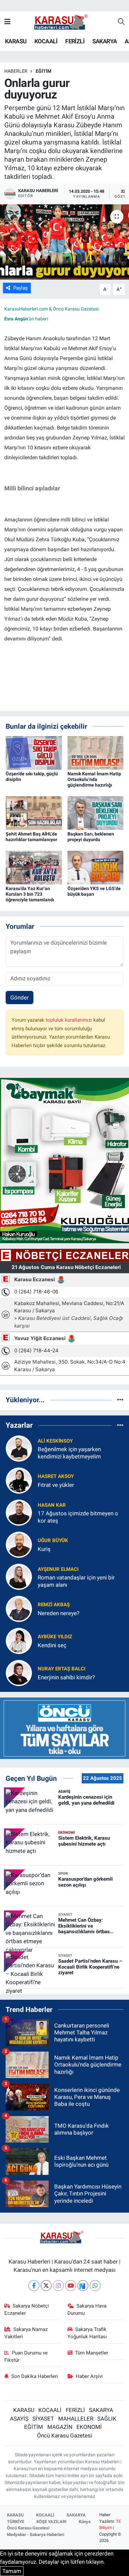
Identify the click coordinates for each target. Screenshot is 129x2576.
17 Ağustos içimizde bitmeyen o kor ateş (78, 1517)
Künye (85, 2522)
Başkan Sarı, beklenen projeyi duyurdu (91, 837)
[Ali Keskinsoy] (19, 1448)
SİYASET (43, 2419)
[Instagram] (58, 2286)
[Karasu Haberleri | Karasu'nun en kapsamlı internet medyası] (64, 21)
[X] (46, 2286)
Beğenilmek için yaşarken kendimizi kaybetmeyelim (69, 1453)
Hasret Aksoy (56, 1476)
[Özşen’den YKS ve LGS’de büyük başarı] (96, 867)
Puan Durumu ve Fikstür (26, 2356)
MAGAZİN (60, 2427)
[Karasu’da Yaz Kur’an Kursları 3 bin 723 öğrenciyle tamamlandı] (34, 867)
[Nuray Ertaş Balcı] (19, 1673)
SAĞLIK (107, 2419)
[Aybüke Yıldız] (19, 1641)
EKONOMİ (89, 2427)
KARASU (16, 41)
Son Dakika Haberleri (35, 2376)
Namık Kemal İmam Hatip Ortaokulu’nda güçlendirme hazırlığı (94, 779)
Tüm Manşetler (92, 2353)
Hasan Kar (52, 1505)
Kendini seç (52, 1645)
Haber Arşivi (89, 2376)
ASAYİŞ (19, 2419)
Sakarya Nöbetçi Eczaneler (27, 2310)
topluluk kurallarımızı (69, 1020)
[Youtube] (71, 2286)
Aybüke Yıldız (55, 1637)
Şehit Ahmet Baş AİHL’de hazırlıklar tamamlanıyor (31, 837)
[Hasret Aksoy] (19, 1480)
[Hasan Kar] (19, 1512)
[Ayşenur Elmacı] (19, 1576)
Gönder (20, 998)
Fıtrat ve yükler (56, 1485)
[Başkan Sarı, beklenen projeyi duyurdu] (96, 813)
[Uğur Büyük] (19, 1544)
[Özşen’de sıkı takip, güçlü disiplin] (34, 753)
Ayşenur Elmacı (58, 1569)
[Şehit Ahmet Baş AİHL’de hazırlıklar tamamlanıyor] (34, 813)
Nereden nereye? (59, 1613)
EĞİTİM (43, 71)
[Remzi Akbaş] (19, 1609)
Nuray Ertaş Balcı (62, 1669)
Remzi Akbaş (54, 1605)
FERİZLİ (75, 41)
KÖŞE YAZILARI (51, 2522)
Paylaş (21, 288)
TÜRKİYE (16, 2522)
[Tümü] (120, 1400)
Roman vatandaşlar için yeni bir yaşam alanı (76, 1581)
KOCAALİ (46, 41)
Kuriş (44, 1549)
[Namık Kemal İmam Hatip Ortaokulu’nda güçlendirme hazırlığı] (96, 753)
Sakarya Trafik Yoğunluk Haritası (87, 2333)
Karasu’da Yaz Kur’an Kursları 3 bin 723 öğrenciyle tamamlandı (30, 894)
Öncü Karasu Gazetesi (64, 2435)
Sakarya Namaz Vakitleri (26, 2333)
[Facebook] (34, 2286)
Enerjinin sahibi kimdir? (66, 1677)
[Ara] (121, 22)
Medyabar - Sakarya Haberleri (36, 2535)
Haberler (16, 71)
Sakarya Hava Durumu (87, 2310)
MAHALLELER (76, 2419)
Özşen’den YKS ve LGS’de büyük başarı (94, 891)
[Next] (83, 2286)
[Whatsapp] (95, 2286)
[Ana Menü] (7, 22)
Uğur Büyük (53, 1540)
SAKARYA (105, 41)
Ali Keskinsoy (55, 1441)
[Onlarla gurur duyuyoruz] (64, 242)
